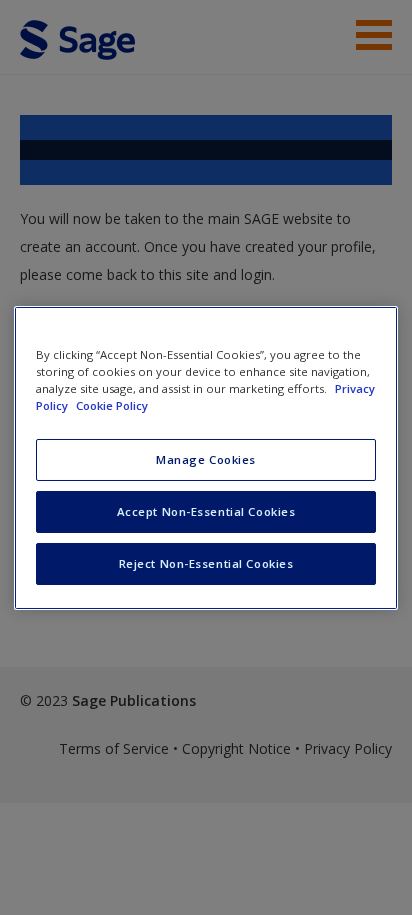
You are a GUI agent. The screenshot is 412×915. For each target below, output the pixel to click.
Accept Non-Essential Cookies (206, 511)
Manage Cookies (206, 459)
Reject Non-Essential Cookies (206, 563)
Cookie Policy (112, 405)
